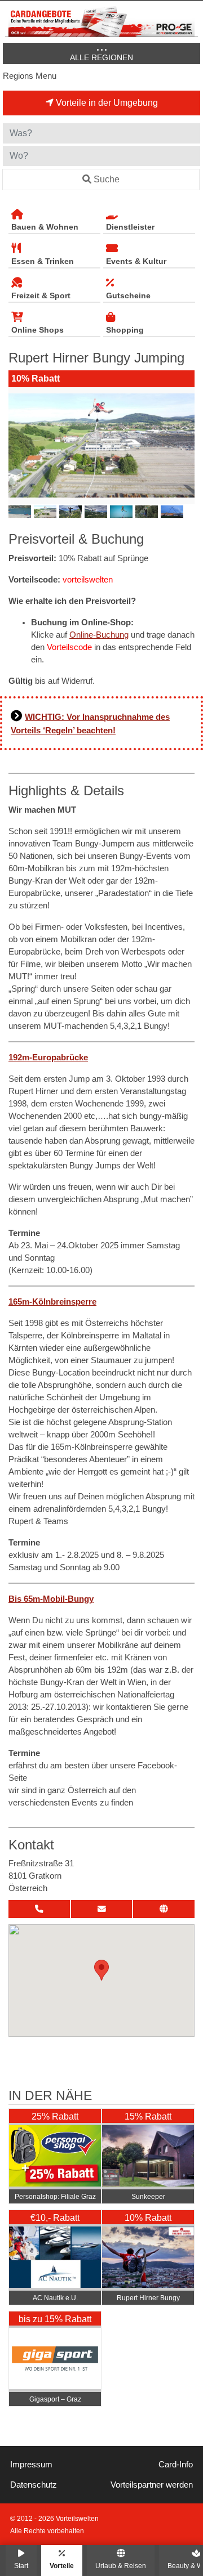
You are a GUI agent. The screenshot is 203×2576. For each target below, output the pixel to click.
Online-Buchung (99, 635)
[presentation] (19, 446)
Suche (107, 179)
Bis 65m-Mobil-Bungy (51, 1599)
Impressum (31, 2465)
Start (21, 2566)
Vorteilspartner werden (152, 2485)
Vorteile (62, 2566)
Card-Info (176, 2465)
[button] (101, 1970)
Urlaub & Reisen (121, 2566)
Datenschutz (34, 2485)
